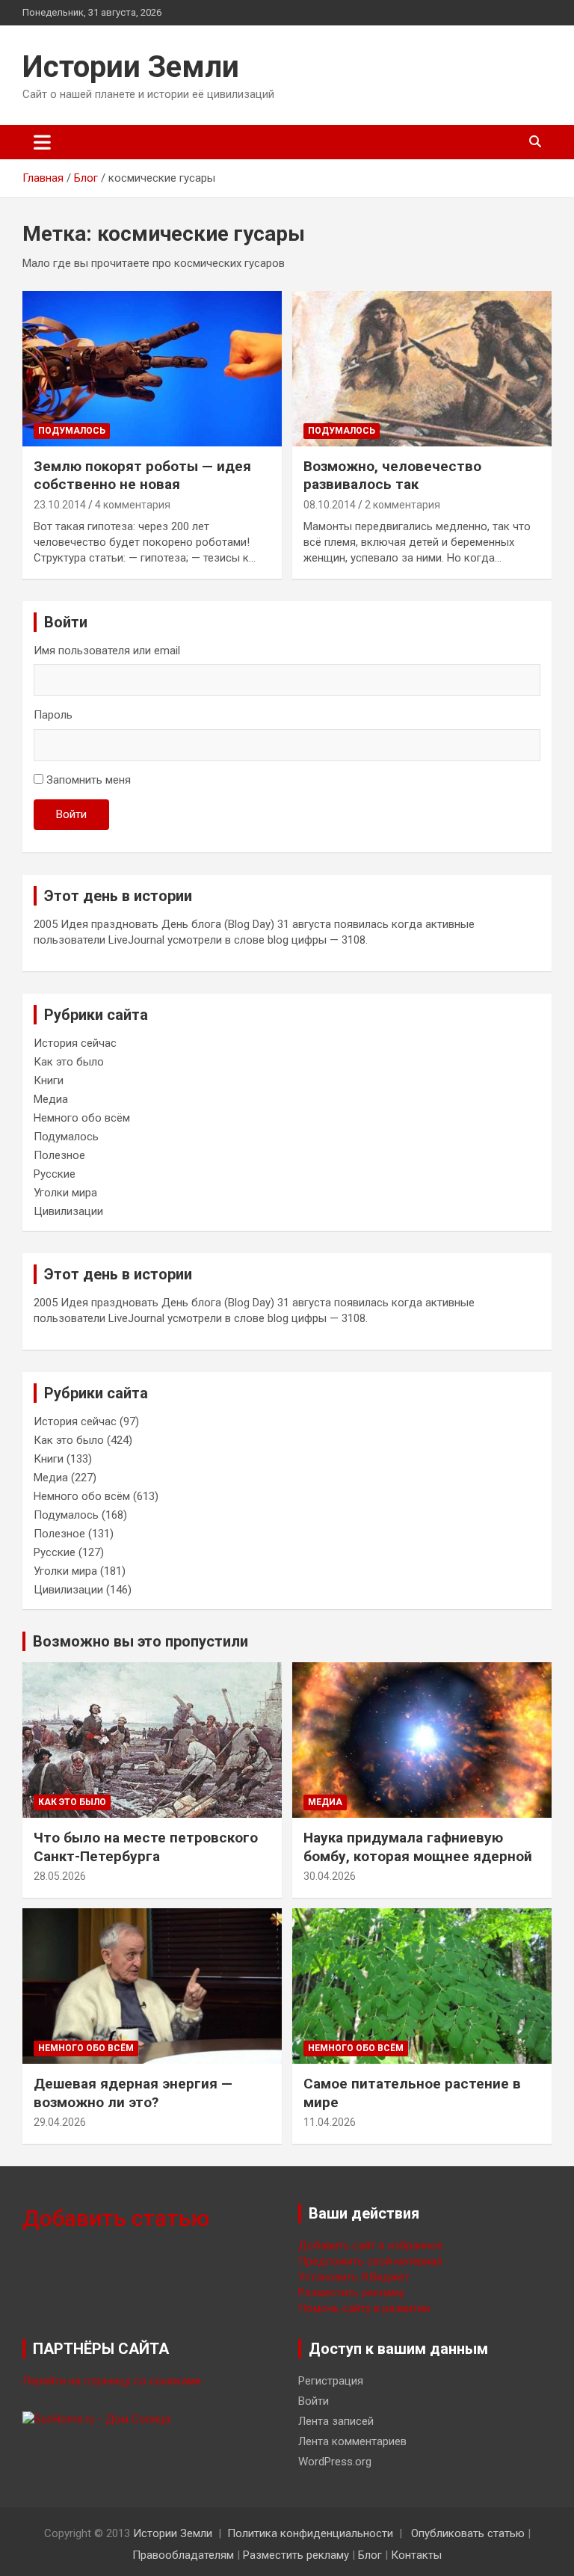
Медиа (51, 1099)
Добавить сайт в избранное (371, 2245)
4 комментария (133, 505)
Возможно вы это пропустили (141, 1641)
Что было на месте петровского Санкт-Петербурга (146, 1847)
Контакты (416, 2555)
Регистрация (331, 2381)
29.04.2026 (60, 2122)
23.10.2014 (60, 505)
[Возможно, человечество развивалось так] (422, 368)
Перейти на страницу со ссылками (112, 2381)
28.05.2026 (60, 1876)
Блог (370, 2555)
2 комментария (402, 505)
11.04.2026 (330, 2122)
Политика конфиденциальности (310, 2533)
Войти (71, 814)
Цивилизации (68, 1211)
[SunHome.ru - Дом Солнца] (96, 2419)
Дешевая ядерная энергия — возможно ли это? (133, 2093)
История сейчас (75, 1043)
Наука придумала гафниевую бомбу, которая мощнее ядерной (418, 1847)
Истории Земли (131, 67)
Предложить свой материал (370, 2261)
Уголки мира (65, 1193)
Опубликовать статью (468, 2533)
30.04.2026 (330, 1876)
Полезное (59, 1155)
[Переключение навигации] (42, 142)
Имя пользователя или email (107, 651)
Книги (49, 1080)
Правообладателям (183, 2555)
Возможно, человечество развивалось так (392, 476)
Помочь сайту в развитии (364, 2308)
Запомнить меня (89, 780)
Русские (55, 1174)
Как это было (69, 1062)
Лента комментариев (352, 2441)
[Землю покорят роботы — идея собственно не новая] (152, 368)
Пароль (53, 715)
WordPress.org (335, 2462)
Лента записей (336, 2421)
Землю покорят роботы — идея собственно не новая (142, 476)
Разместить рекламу (351, 2293)
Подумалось (72, 431)
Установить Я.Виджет (354, 2277)
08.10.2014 (330, 505)
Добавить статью (116, 2218)
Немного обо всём (82, 1118)
